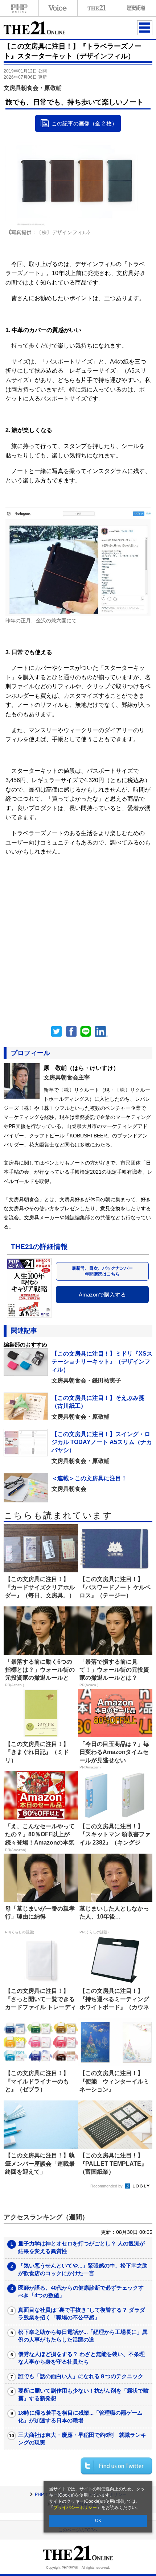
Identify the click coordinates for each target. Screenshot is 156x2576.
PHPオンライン (19, 8)
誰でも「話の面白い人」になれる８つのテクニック (81, 2376)
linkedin (102, 1032)
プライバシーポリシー (75, 2507)
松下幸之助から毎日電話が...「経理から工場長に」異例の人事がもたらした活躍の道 (83, 2336)
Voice (58, 8)
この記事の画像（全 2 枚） (84, 123)
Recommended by (107, 2186)
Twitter (57, 1032)
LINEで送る (86, 1032)
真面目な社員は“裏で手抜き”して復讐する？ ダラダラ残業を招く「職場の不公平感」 (82, 2314)
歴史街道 (135, 8)
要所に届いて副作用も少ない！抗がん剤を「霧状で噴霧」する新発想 (83, 2394)
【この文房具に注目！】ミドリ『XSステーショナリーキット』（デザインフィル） (102, 1362)
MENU (145, 28)
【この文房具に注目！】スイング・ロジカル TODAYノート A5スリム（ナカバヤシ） (102, 1442)
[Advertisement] (78, 934)
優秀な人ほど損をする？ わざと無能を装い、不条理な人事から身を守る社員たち (81, 2358)
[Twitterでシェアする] (116, 2466)
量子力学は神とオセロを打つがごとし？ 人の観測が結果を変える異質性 (81, 2247)
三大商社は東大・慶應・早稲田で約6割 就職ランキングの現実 (82, 2439)
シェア (71, 1032)
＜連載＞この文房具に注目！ (89, 1478)
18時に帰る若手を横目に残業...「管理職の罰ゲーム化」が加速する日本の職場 (80, 2417)
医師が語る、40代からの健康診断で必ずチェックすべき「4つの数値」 (81, 2291)
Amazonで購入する (102, 1295)
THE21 (97, 8)
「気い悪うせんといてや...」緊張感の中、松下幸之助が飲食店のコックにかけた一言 (83, 2269)
